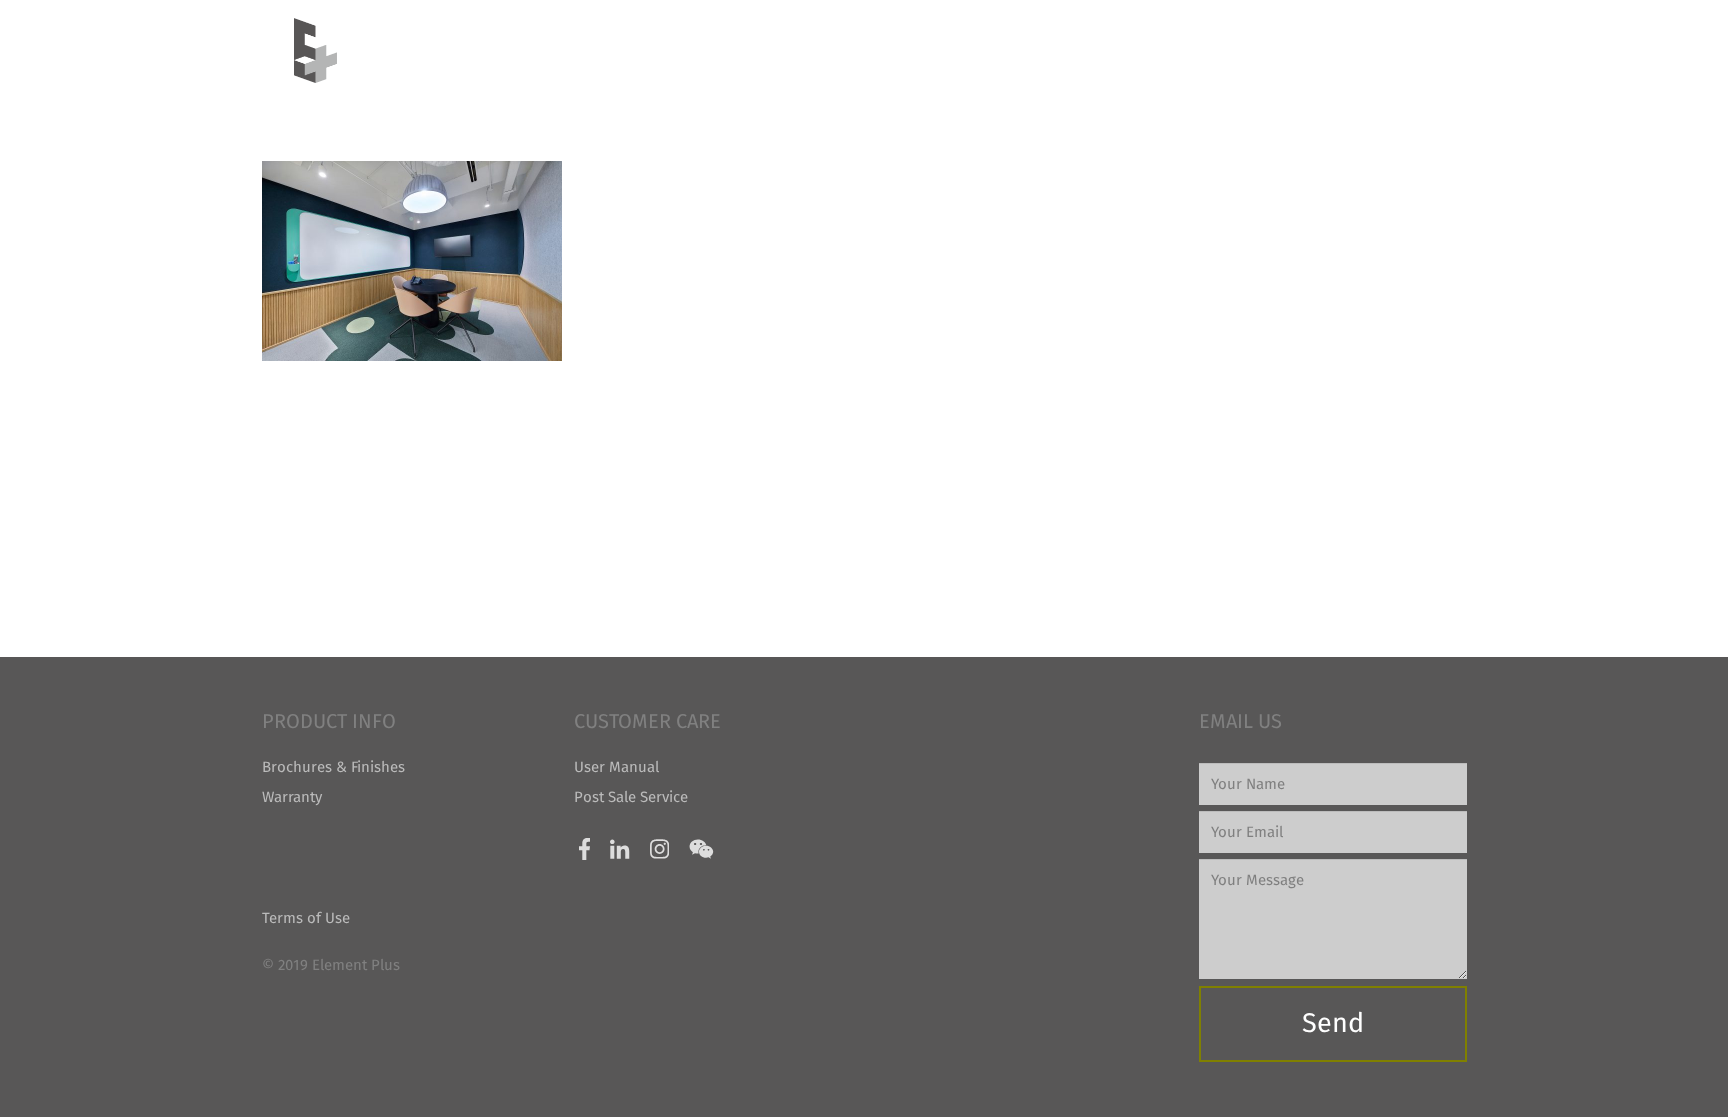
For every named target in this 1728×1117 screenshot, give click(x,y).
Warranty (292, 797)
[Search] (1425, 50)
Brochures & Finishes (333, 767)
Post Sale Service (631, 797)
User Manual (616, 767)
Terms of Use (306, 918)
